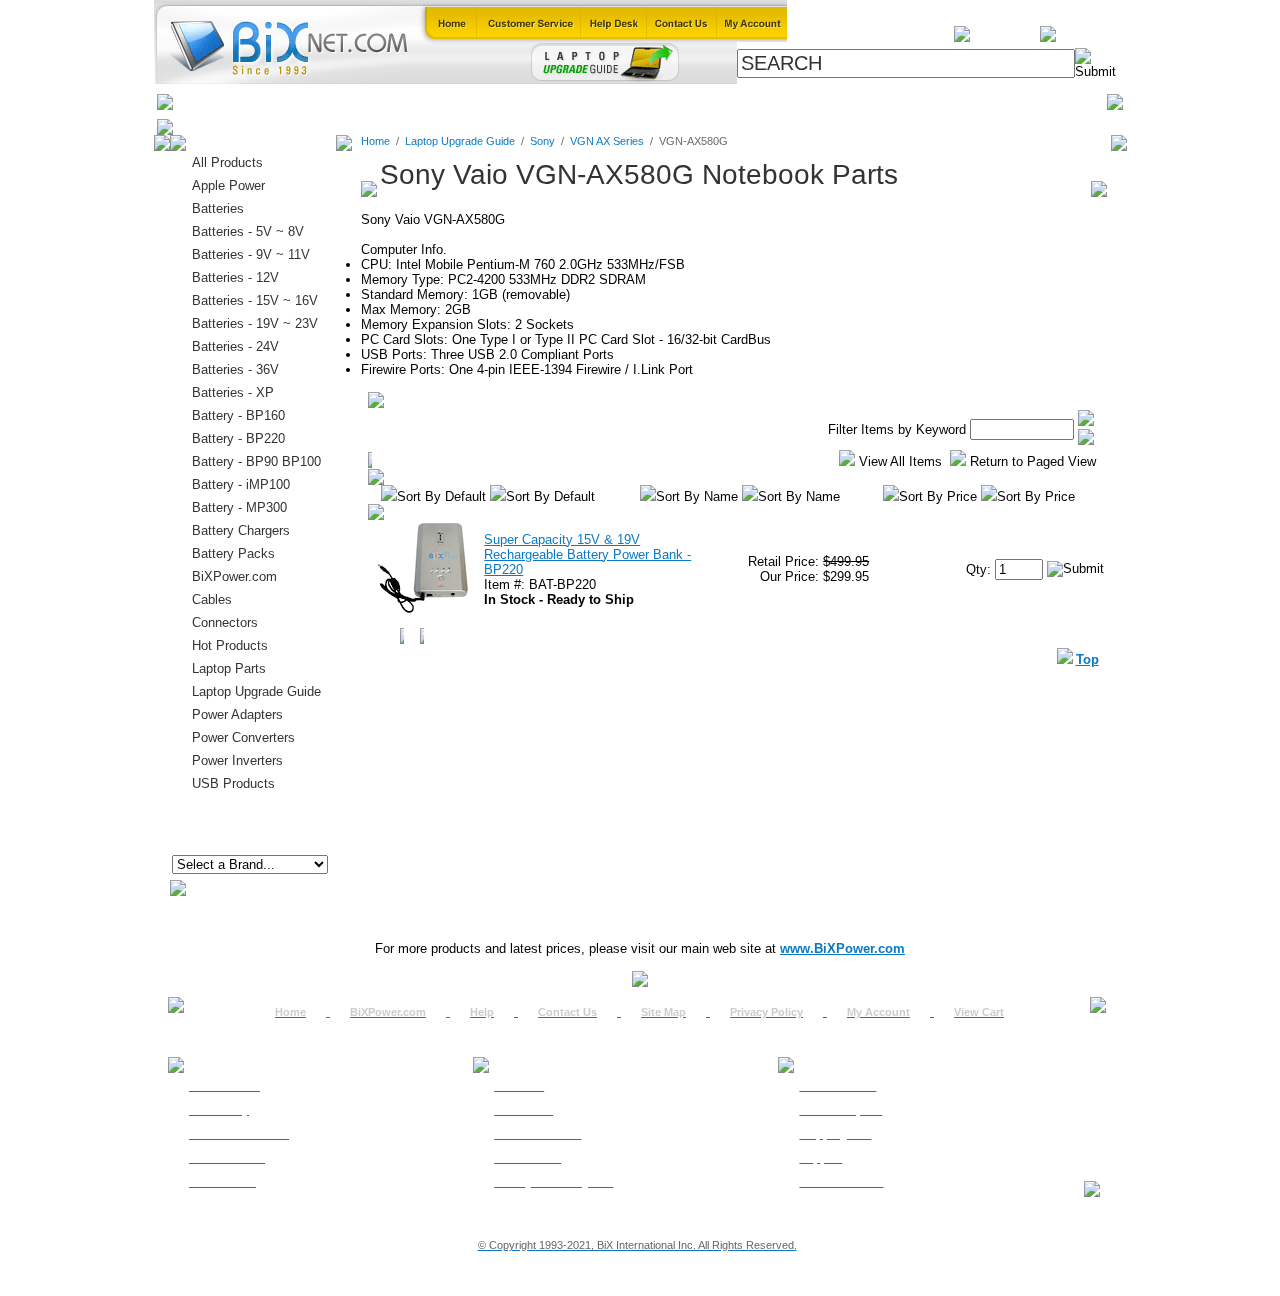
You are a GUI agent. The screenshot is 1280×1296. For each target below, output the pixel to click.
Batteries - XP (233, 392)
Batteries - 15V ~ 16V (255, 300)
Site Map (663, 1012)
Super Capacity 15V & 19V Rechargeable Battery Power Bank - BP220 (587, 554)
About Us (519, 1086)
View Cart (979, 1012)
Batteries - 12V (235, 277)
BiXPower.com (909, 101)
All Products (802, 101)
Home (203, 101)
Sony (542, 141)
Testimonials (527, 1158)
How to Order (224, 1086)
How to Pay (219, 1110)
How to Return (837, 1086)
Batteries (271, 101)
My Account (878, 1012)
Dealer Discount (841, 1182)
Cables (436, 101)
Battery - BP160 (238, 415)
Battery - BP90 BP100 (256, 461)
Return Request (840, 1110)
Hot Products (230, 645)
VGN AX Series (607, 141)
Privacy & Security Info (553, 1182)
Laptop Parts (229, 668)
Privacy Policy (766, 1012)
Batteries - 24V (235, 346)
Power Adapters (692, 101)
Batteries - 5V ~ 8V (248, 231)
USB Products (233, 783)
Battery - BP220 (238, 438)
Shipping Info (835, 1134)
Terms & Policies (537, 1134)
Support (820, 1158)
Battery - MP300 (239, 507)
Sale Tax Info (222, 1182)
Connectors (356, 101)
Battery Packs (233, 553)
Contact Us (567, 1012)
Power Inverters (237, 760)
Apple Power (228, 185)
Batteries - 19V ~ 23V (255, 323)
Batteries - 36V (235, 369)
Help (482, 1012)
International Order (239, 1134)
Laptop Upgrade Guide (550, 101)
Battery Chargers (241, 530)
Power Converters (243, 737)
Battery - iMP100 (241, 484)
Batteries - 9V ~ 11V (251, 254)
